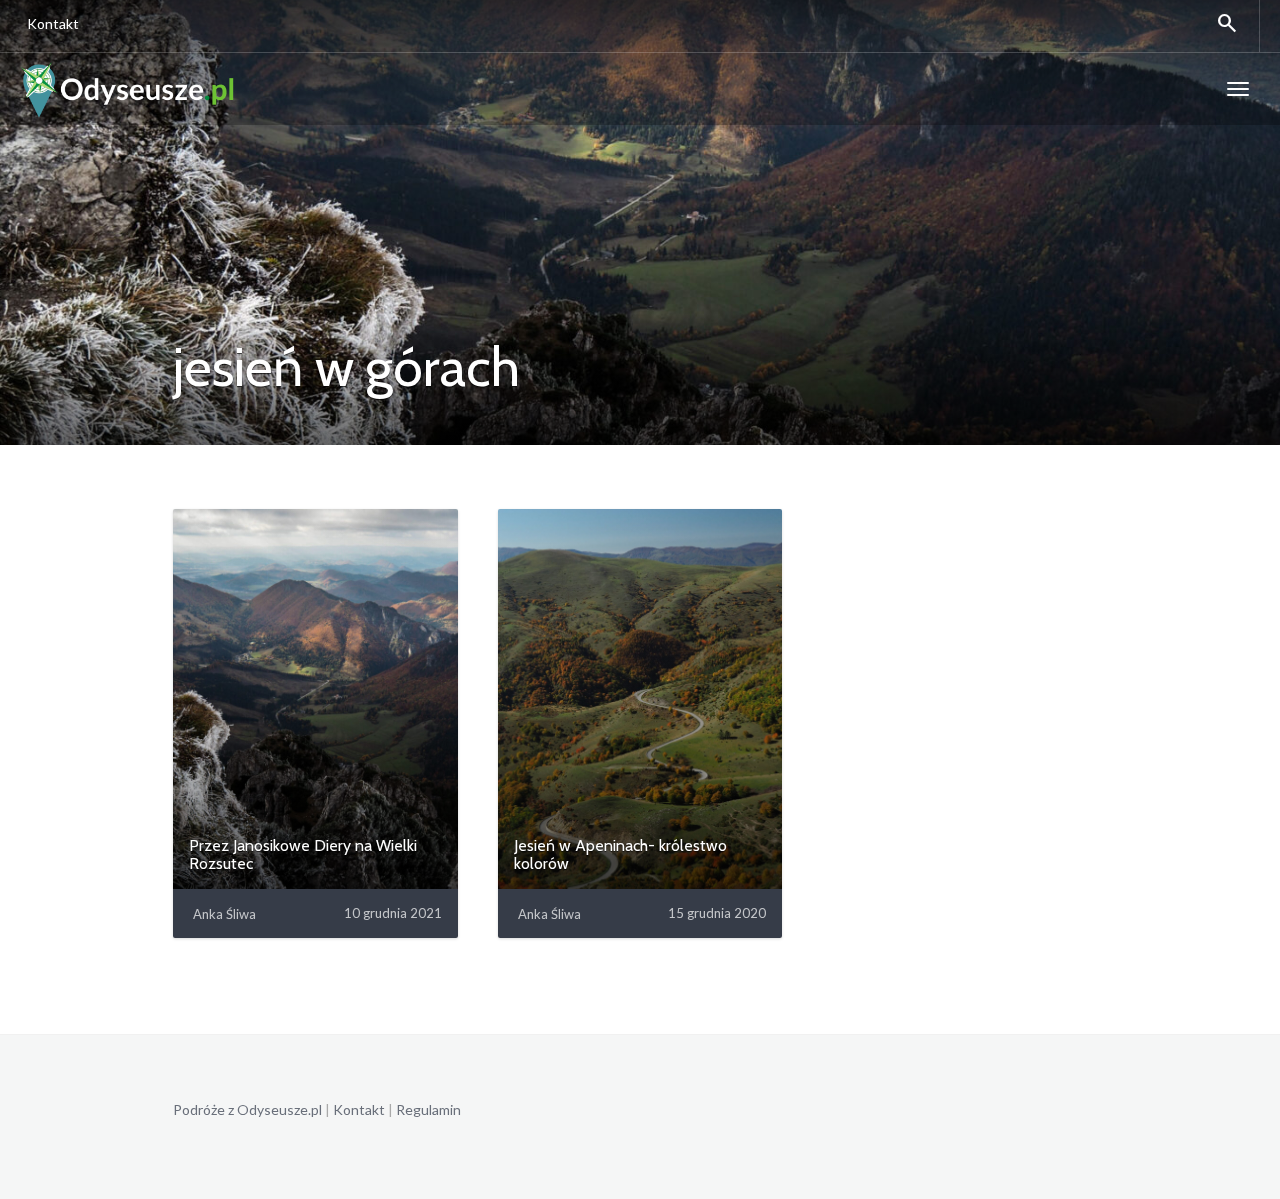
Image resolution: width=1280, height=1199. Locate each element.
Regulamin (428, 1109)
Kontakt (53, 23)
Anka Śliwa (224, 914)
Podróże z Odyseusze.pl (247, 1109)
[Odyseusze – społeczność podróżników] (128, 89)
